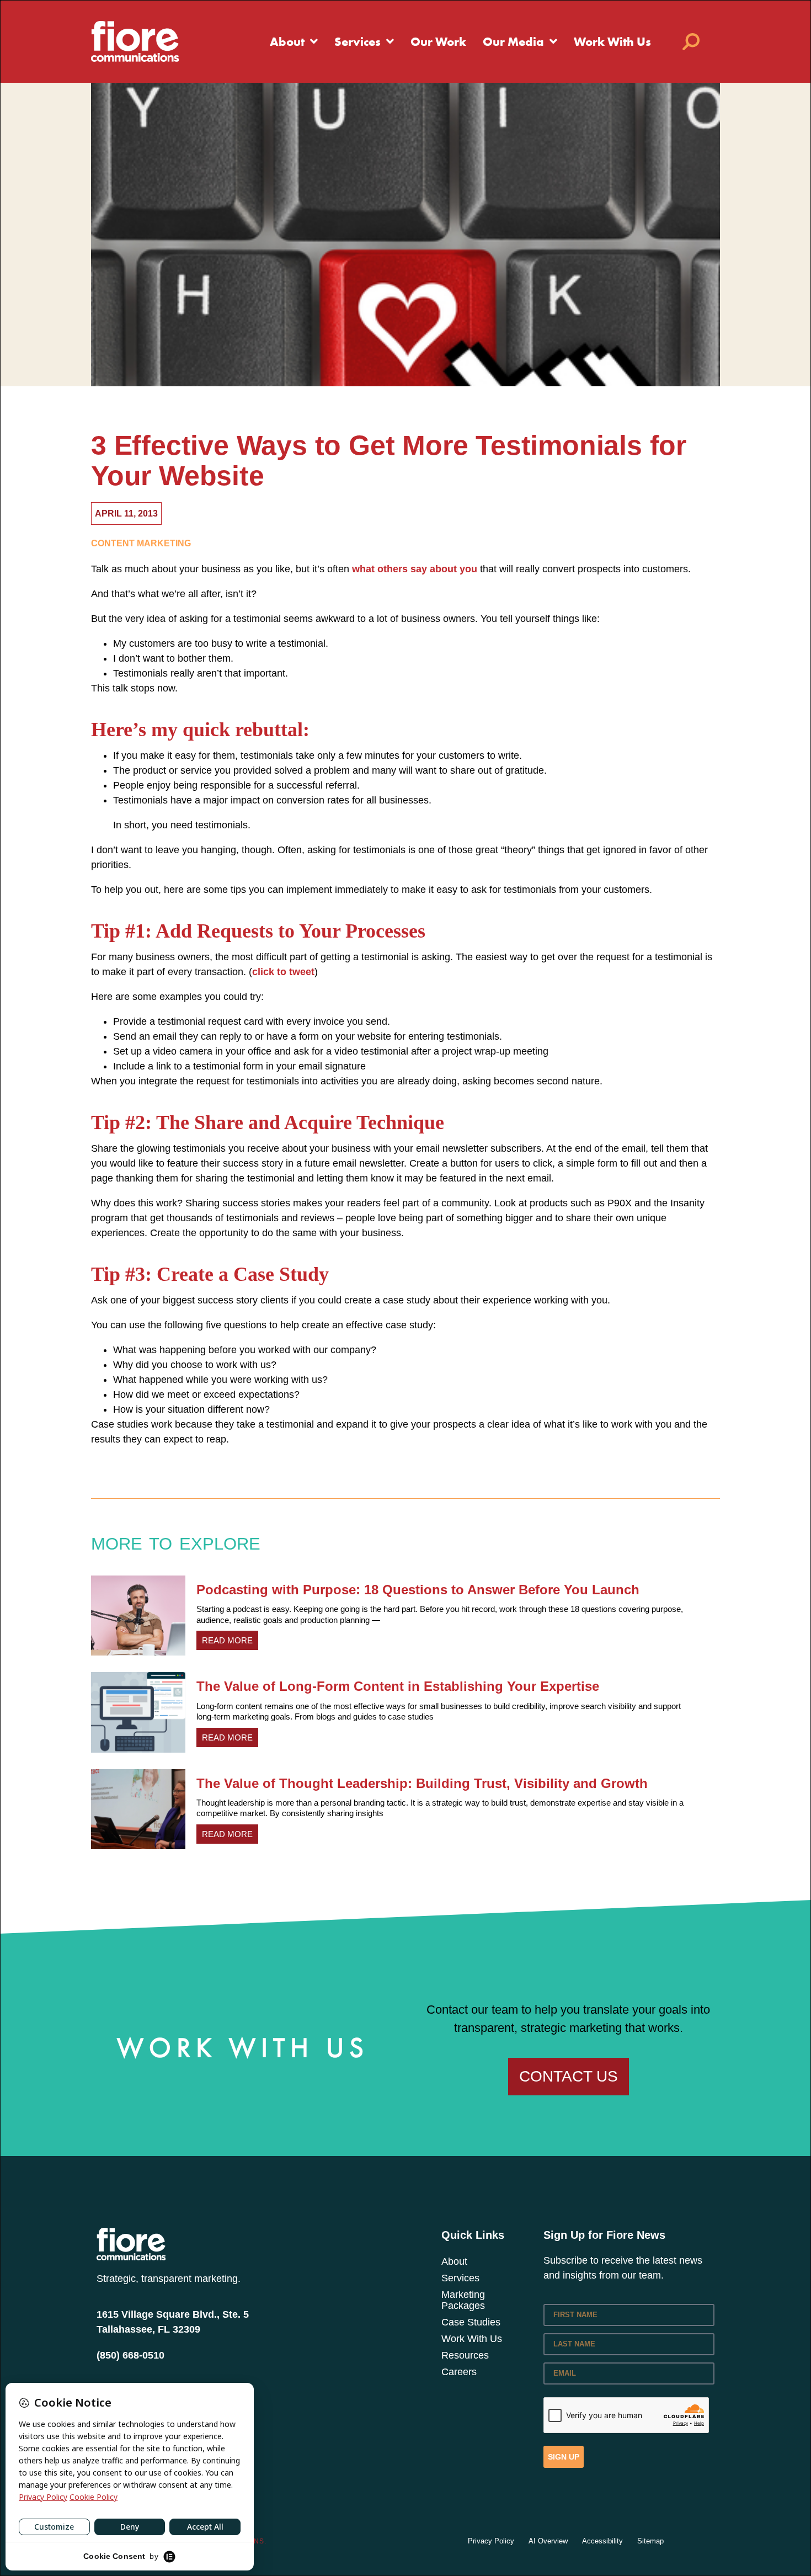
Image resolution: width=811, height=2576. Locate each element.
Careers (459, 2372)
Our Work (438, 41)
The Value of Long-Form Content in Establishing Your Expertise (398, 1686)
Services (358, 41)
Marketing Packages (463, 2300)
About (287, 41)
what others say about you (415, 569)
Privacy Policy (491, 2541)
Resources (465, 2355)
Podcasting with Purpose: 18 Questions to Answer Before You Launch (418, 1590)
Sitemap (650, 2541)
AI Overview (548, 2541)
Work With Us (612, 41)
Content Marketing (141, 543)
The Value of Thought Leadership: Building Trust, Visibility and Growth (422, 1783)
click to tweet (283, 972)
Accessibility (602, 2541)
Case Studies (471, 2322)
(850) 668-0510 (130, 2355)
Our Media (513, 41)
